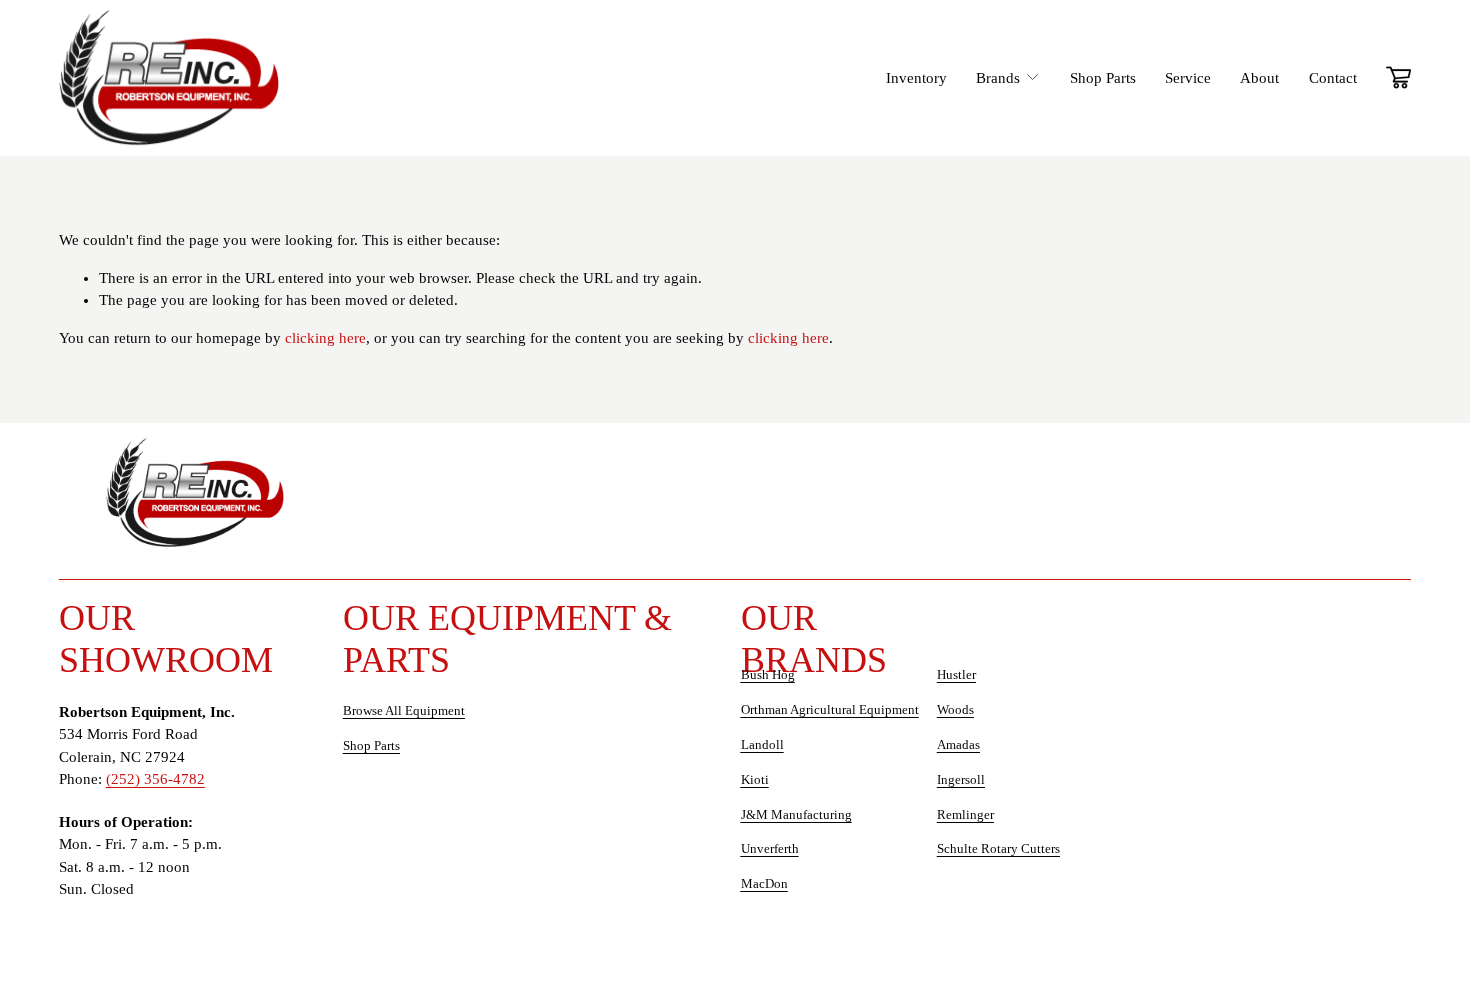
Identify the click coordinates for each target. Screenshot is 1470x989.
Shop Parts (1103, 78)
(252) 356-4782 (155, 779)
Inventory (916, 78)
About (1259, 78)
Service (1188, 78)
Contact (1333, 78)
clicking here (325, 338)
